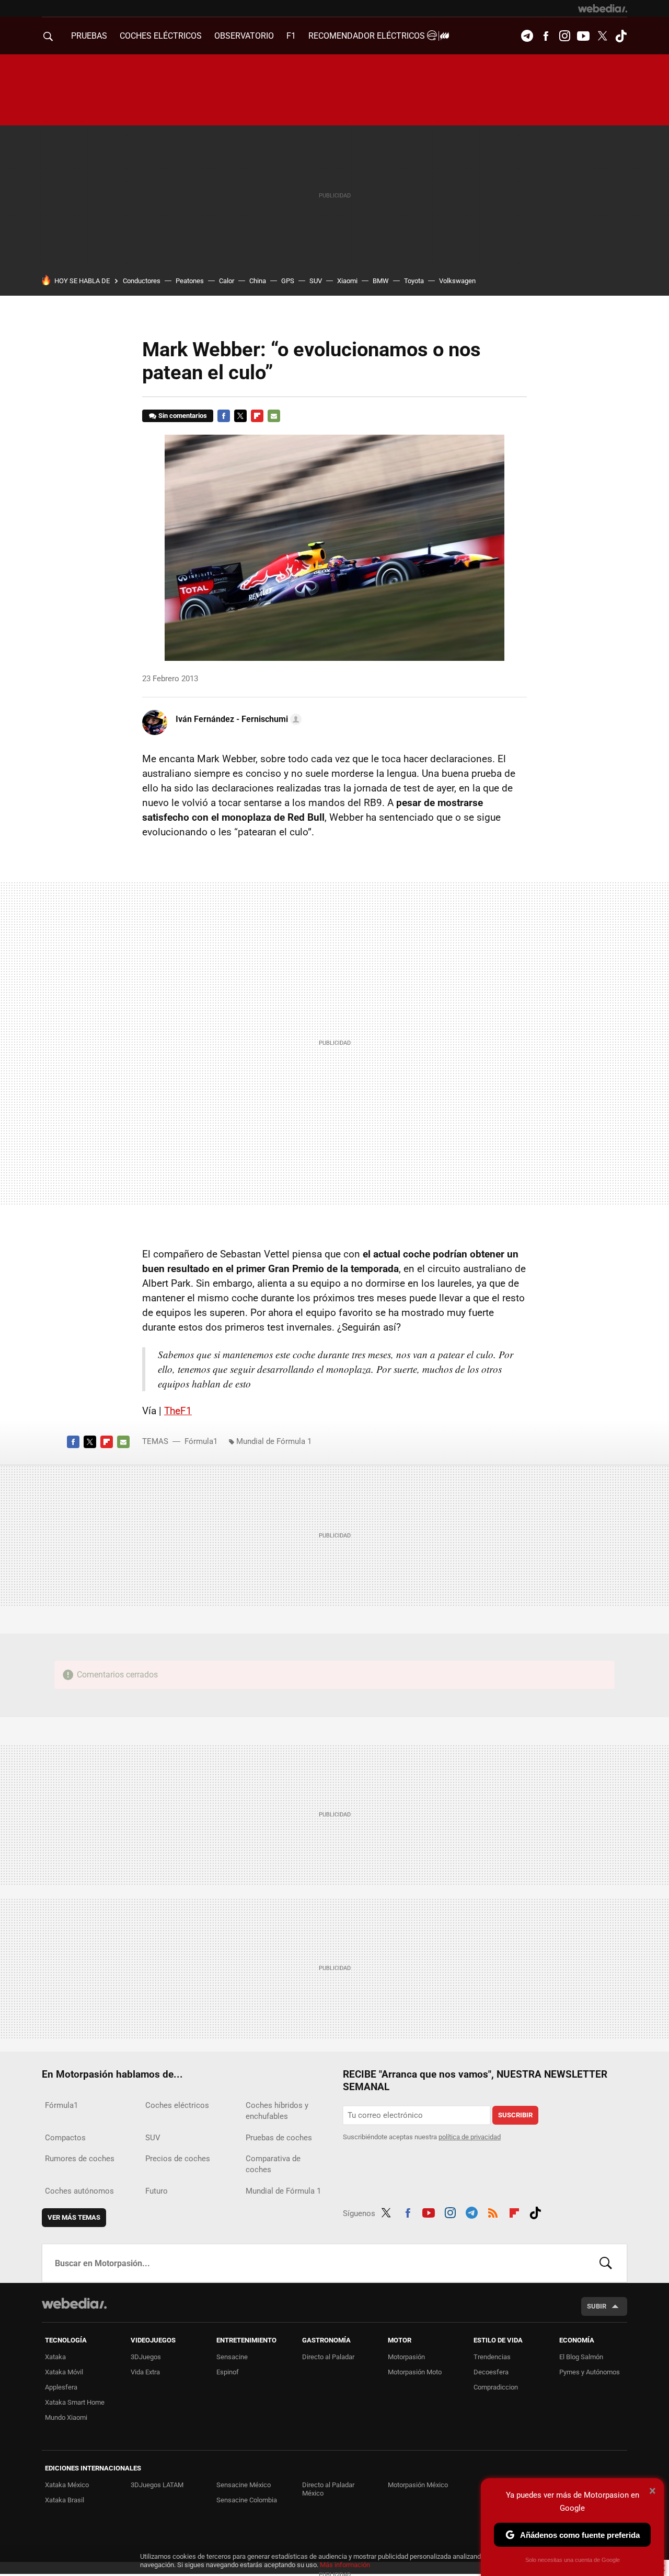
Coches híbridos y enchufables (277, 2111)
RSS (493, 2211)
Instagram (564, 36)
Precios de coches (178, 2159)
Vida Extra (145, 2372)
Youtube (583, 36)
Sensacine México (244, 2485)
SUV (316, 281)
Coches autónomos (79, 2191)
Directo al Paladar (328, 2357)
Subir (597, 2306)
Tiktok (621, 36)
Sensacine (232, 2357)
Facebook (546, 36)
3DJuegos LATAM (157, 2485)
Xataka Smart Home (75, 2402)
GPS (288, 281)
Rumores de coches (80, 2159)
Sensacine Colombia (247, 2500)
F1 (291, 36)
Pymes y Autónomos (590, 2372)
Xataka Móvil (64, 2372)
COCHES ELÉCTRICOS (161, 36)
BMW (381, 281)
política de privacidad (470, 2137)
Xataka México (67, 2485)
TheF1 (178, 1411)
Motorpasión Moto (415, 2372)
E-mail (274, 416)
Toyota (414, 281)
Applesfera (61, 2387)
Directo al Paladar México (328, 2489)
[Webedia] (603, 8)
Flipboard (257, 416)
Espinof (228, 2372)
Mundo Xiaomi (66, 2417)
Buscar (606, 2263)
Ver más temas (74, 2217)
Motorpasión (406, 2357)
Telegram (527, 36)
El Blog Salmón (581, 2357)
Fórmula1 (201, 1441)
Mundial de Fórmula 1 (274, 1441)
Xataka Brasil (65, 2500)
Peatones (190, 281)
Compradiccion (496, 2387)
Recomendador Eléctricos (368, 36)
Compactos (65, 2138)
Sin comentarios (183, 416)
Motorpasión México (418, 2485)
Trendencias (492, 2357)
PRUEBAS (89, 36)
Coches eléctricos (177, 2105)
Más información (345, 2565)
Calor (227, 281)
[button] (237, 719)
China (258, 281)
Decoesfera (491, 2372)
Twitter (602, 36)
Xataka (55, 2357)
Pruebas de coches (279, 2138)
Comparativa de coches (273, 2164)
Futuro (157, 2191)
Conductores (142, 281)
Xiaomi (347, 281)
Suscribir (515, 2115)
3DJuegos (146, 2357)
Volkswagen (457, 281)
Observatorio (244, 36)
